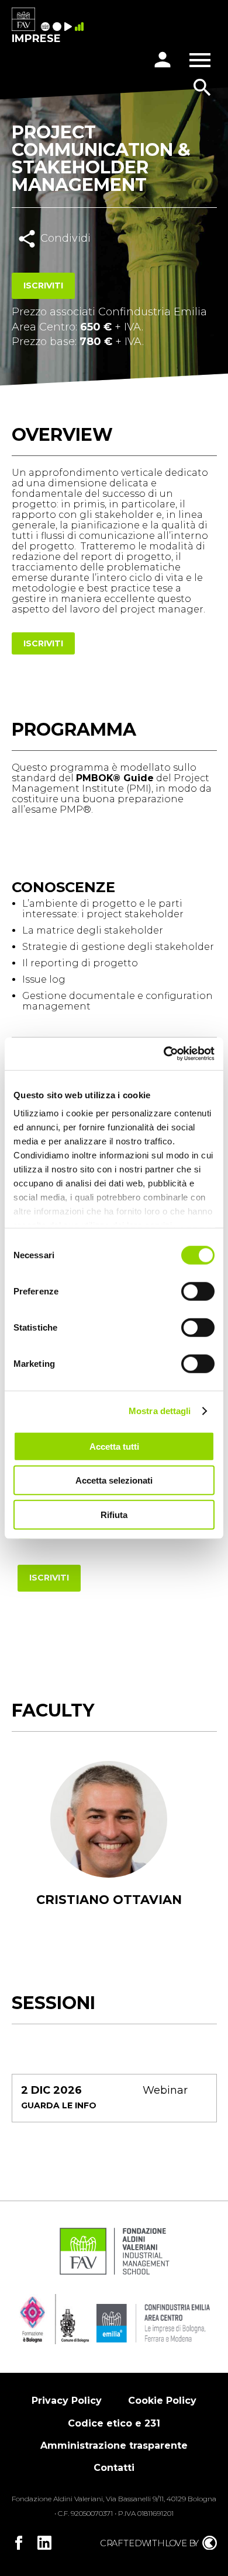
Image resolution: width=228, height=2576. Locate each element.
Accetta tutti (114, 1446)
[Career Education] (70, 27)
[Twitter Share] (66, 264)
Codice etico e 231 (114, 2423)
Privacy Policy (67, 2401)
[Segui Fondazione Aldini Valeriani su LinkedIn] (44, 2543)
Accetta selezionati (114, 1480)
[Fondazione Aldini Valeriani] (114, 2274)
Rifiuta (114, 1514)
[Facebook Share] (40, 264)
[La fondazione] (47, 27)
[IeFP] (58, 27)
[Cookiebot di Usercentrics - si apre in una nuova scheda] (164, 1054)
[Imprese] (81, 27)
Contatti (114, 2468)
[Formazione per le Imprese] (23, 20)
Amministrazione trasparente (114, 2446)
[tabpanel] (109, 1849)
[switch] (198, 1291)
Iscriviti (43, 286)
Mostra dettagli (160, 1411)
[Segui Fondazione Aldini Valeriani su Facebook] (19, 2543)
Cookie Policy (162, 2401)
